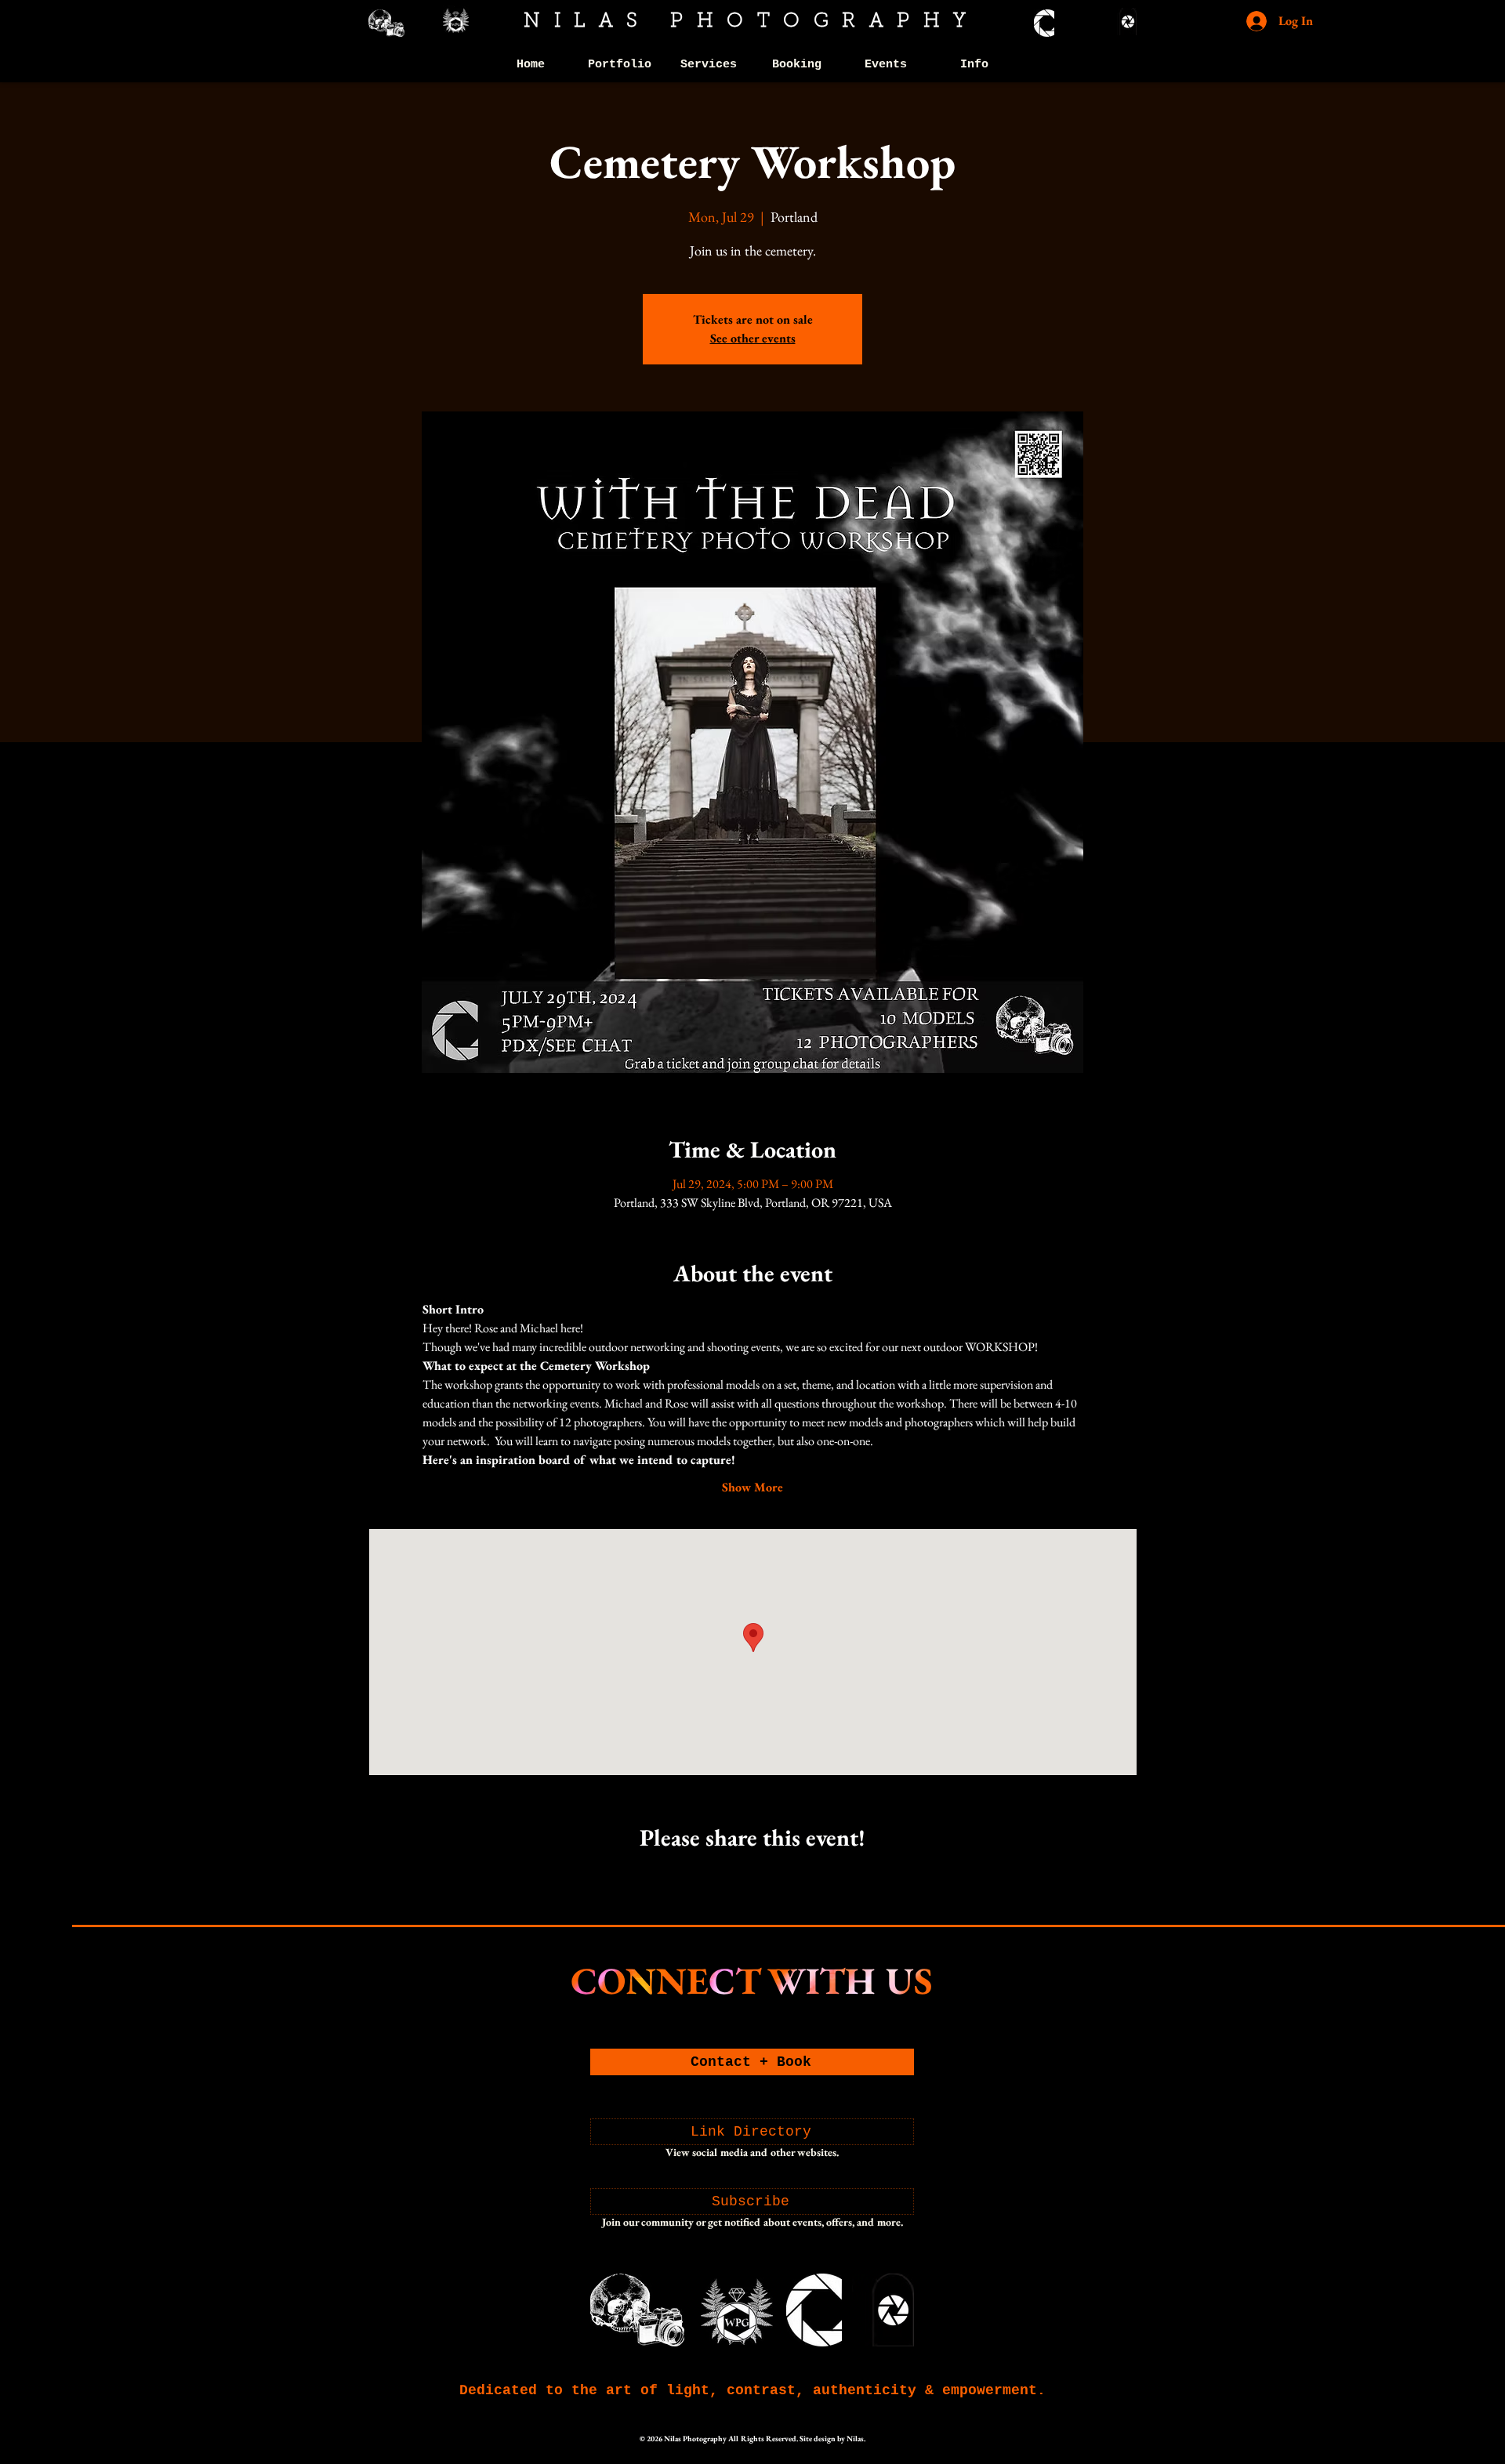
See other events (753, 338)
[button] (620, 65)
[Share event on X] (753, 1879)
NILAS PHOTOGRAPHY (752, 22)
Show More (752, 1487)
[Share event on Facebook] (714, 1879)
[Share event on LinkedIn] (791, 1879)
